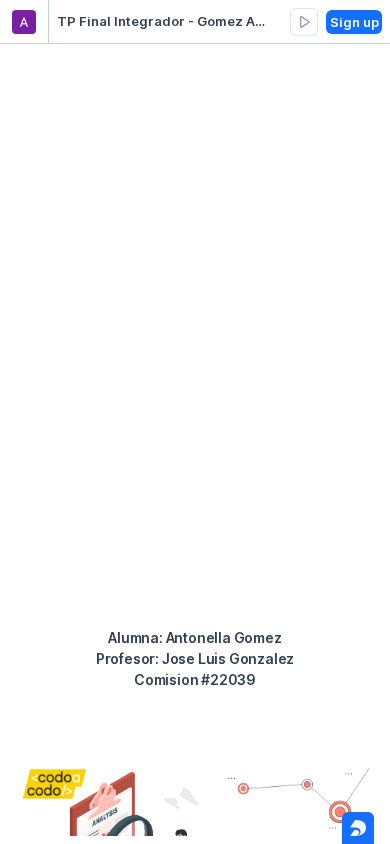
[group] (304, 22)
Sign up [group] (354, 22)
